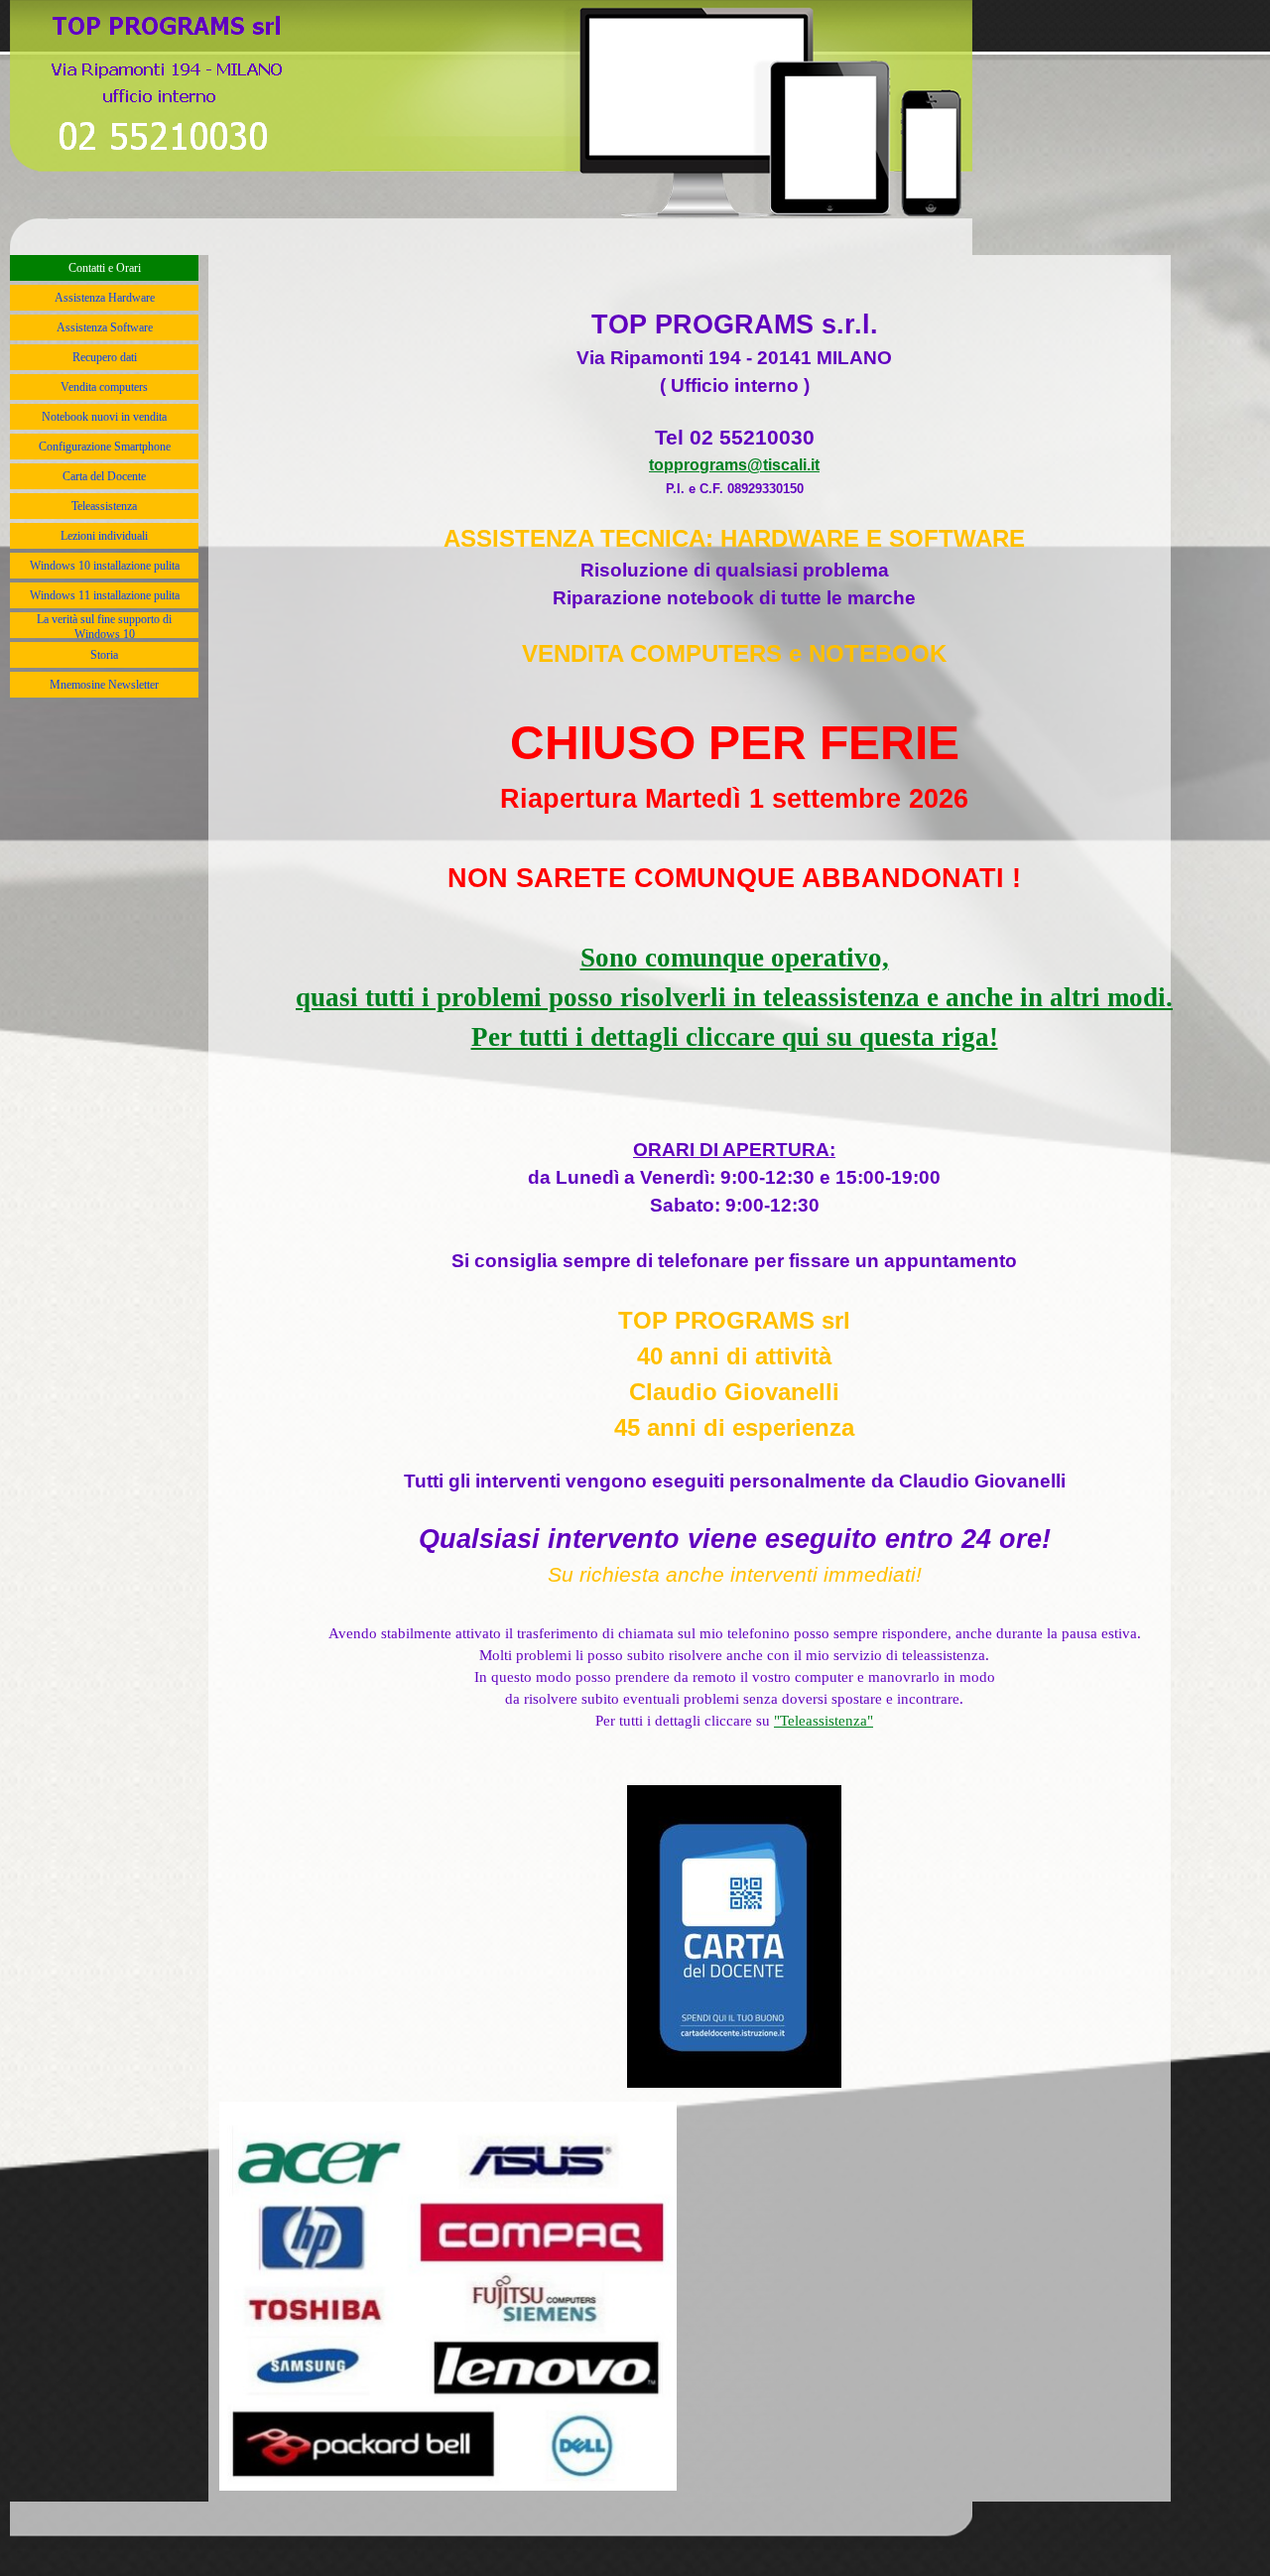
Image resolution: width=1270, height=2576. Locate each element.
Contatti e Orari (105, 268)
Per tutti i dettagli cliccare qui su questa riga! (735, 1037)
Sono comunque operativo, (735, 958)
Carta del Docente (104, 476)
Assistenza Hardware (105, 298)
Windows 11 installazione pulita (105, 595)
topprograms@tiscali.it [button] (734, 465)
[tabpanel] (734, 1178)
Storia (104, 655)
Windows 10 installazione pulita (105, 566)
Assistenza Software (105, 327)
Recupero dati (105, 357)
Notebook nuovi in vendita (104, 417)
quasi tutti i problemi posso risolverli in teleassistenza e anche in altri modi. (734, 997)
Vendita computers (104, 387)
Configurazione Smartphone (105, 447)
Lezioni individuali (104, 536)
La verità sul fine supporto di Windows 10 (104, 627)
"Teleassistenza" (824, 1721)
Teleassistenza (104, 506)
